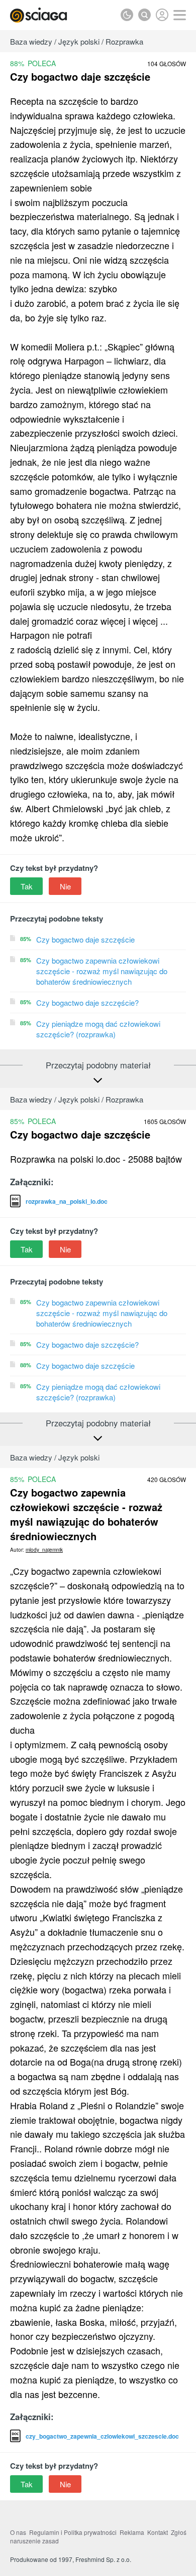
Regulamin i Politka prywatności (73, 2532)
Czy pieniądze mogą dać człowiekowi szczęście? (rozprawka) (98, 1029)
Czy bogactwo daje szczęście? (87, 1002)
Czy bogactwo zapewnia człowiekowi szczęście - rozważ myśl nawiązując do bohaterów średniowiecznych (102, 971)
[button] (180, 15)
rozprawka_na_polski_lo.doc (67, 1201)
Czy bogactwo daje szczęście (85, 939)
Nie (65, 886)
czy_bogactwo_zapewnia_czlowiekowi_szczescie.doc (102, 2436)
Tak (27, 886)
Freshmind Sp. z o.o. (103, 2559)
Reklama (132, 2532)
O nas (18, 2532)
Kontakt (158, 2532)
